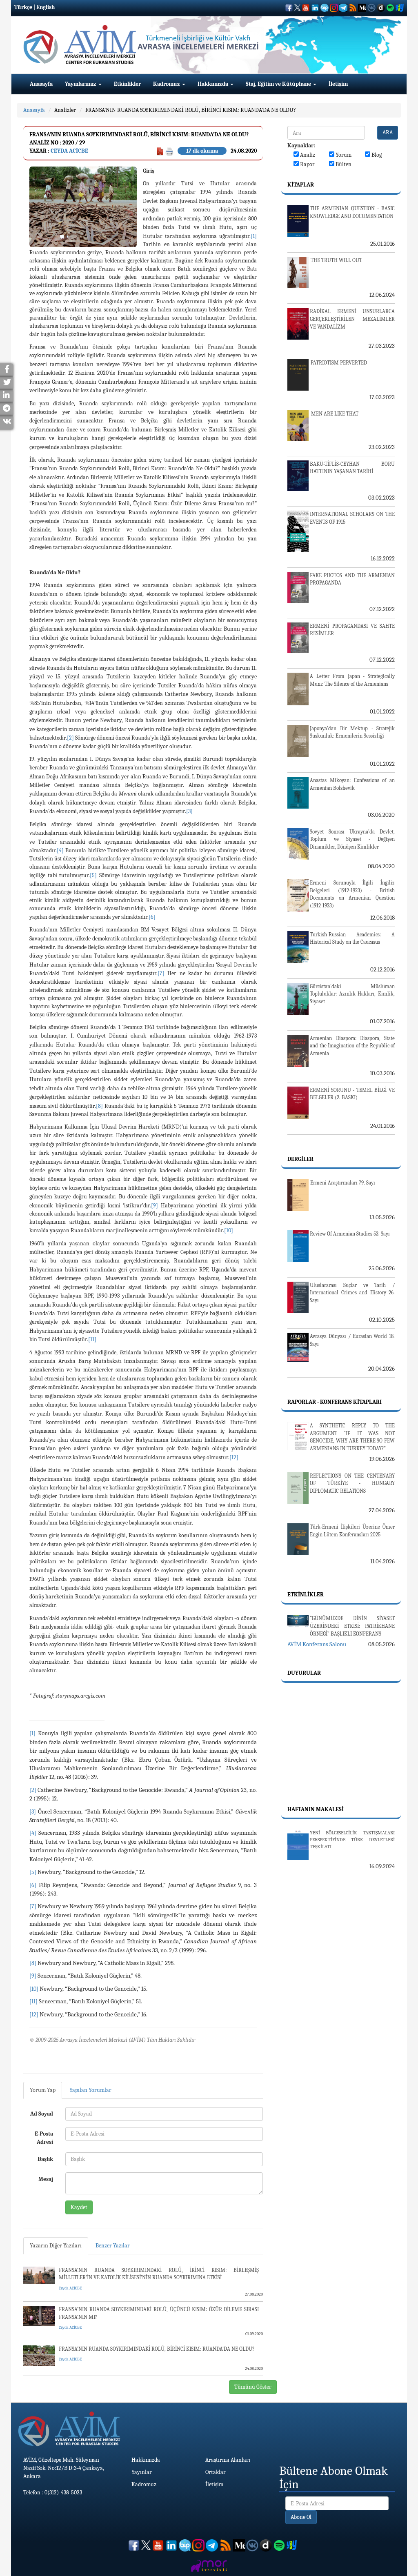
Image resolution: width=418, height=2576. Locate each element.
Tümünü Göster (253, 2387)
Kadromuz (167, 84)
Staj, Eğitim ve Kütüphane (279, 84)
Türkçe (23, 7)
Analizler (65, 110)
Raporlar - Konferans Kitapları (335, 1402)
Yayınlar (142, 2472)
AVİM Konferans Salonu (317, 1644)
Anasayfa (41, 84)
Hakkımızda (213, 84)
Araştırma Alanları (228, 2460)
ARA (388, 132)
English (46, 7)
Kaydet (79, 2207)
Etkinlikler (127, 84)
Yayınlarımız (81, 84)
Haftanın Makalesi (316, 1809)
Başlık (45, 2159)
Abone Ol (301, 2517)
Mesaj (46, 2179)
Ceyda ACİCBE (69, 151)
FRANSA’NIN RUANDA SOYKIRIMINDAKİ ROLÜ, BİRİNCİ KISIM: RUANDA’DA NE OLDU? (191, 110)
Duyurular (304, 1673)
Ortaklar (216, 2472)
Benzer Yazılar (113, 2246)
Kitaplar (301, 185)
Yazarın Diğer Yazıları (56, 2246)
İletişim (338, 84)
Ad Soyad (42, 2114)
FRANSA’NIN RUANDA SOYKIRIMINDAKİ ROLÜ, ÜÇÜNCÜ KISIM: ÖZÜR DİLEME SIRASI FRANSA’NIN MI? (159, 2313)
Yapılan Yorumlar (90, 2090)
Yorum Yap (43, 2090)
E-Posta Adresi (44, 2138)
